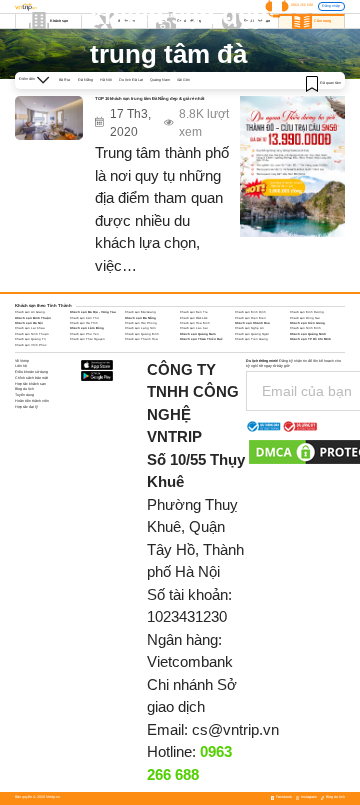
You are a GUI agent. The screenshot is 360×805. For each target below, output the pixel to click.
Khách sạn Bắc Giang (140, 312)
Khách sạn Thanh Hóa (141, 339)
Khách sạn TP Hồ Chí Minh (310, 339)
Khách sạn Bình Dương (307, 312)
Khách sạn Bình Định (250, 312)
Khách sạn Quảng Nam (198, 334)
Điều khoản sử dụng (31, 372)
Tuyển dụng (24, 395)
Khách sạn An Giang (30, 312)
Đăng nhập (331, 6)
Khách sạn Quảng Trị (30, 339)
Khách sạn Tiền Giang (251, 339)
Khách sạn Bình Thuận (33, 318)
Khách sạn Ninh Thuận (32, 334)
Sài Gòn (183, 80)
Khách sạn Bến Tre (194, 312)
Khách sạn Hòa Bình (195, 323)
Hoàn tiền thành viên (32, 401)
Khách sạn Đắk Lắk (193, 318)
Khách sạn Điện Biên (250, 318)
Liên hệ (21, 366)
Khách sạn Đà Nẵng (140, 318)
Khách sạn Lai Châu (30, 328)
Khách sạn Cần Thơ (84, 318)
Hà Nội (106, 80)
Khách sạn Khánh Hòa (252, 323)
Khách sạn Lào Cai (194, 328)
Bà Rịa (64, 80)
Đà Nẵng (85, 80)
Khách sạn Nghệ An (249, 328)
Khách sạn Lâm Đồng (87, 328)
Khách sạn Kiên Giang (307, 323)
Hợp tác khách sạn (30, 384)
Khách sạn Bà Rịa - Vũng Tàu (93, 312)
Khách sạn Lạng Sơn (140, 328)
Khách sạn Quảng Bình (142, 334)
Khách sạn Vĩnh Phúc (30, 345)
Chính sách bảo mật (31, 378)
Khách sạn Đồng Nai (305, 318)
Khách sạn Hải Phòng (141, 323)
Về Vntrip (22, 361)
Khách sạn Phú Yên (84, 334)
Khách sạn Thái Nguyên (87, 339)
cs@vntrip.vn (235, 729)
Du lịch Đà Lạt (131, 80)
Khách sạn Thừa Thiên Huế (201, 339)
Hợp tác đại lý (26, 407)
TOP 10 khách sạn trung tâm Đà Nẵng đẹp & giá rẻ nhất (149, 98)
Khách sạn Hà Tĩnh (84, 323)
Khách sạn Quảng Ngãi (252, 334)
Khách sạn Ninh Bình (305, 328)
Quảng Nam (160, 80)
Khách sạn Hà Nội (29, 323)
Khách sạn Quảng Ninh (308, 334)
